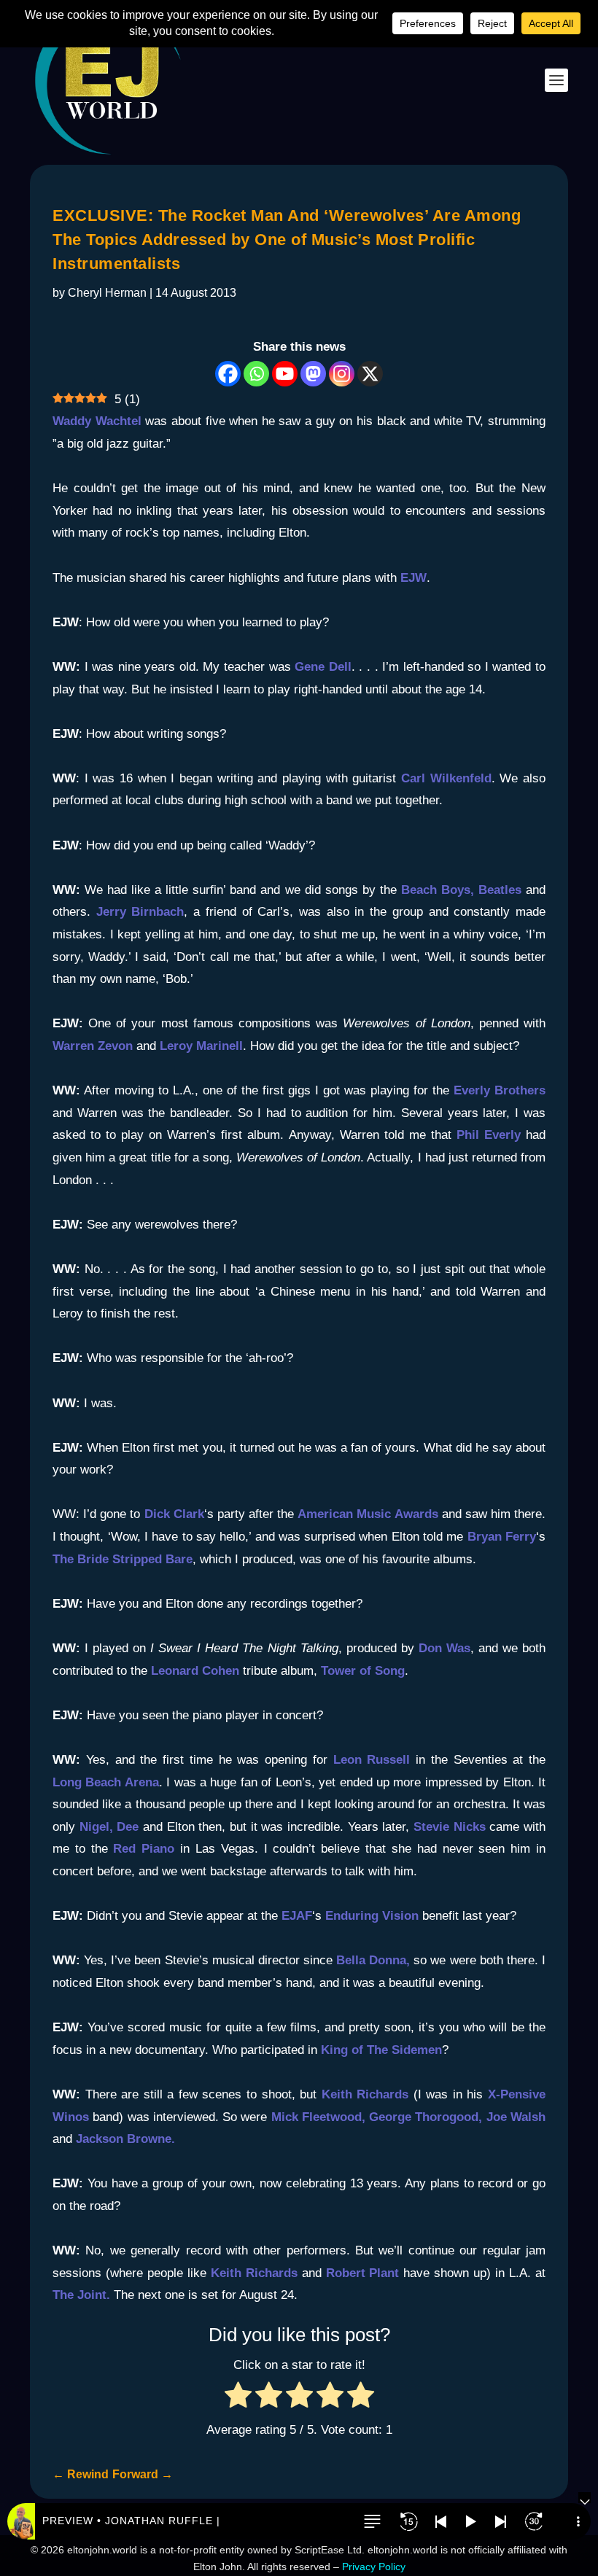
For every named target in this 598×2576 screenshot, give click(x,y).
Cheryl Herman (107, 293)
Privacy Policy (374, 2567)
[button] (372, 2521)
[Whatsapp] (256, 374)
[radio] (238, 2398)
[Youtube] (285, 374)
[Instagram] (342, 374)
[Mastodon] (313, 374)
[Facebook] (228, 374)
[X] (370, 374)
